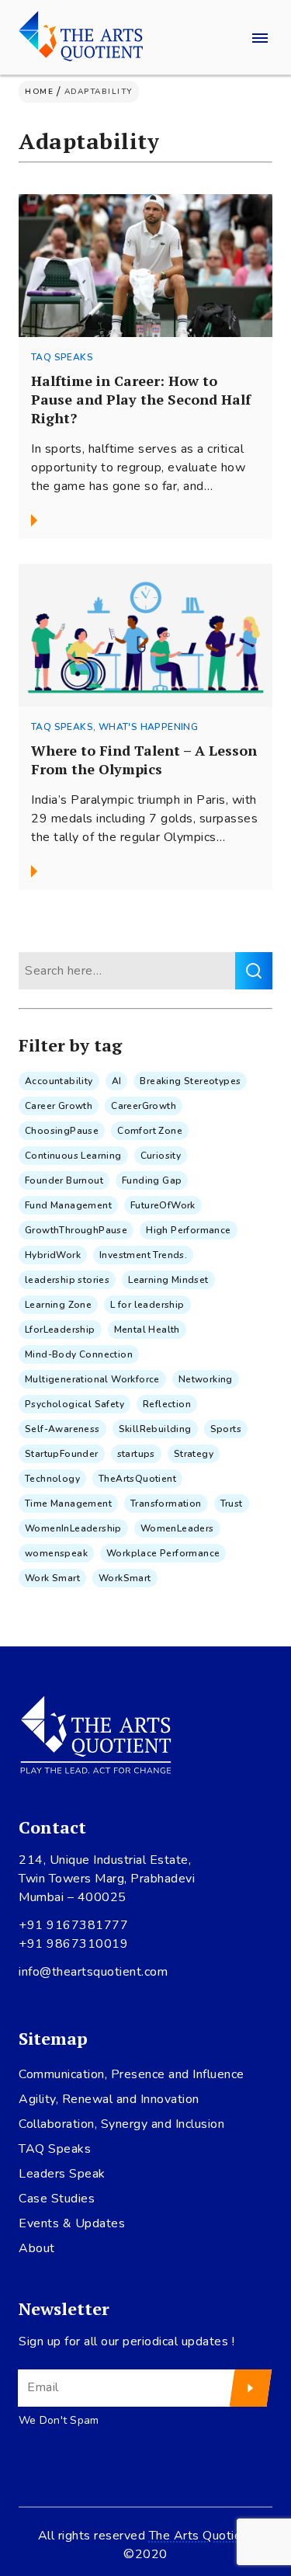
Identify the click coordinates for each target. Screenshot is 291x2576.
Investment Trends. (143, 1255)
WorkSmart (125, 1578)
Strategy (194, 1454)
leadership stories (67, 1280)
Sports (226, 1429)
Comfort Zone (150, 1131)
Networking (206, 1379)
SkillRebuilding (155, 1429)
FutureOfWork (163, 1205)
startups (136, 1454)
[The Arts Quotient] (81, 37)
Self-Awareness (62, 1429)
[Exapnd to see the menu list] (260, 37)
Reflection (167, 1404)
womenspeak (56, 1553)
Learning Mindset (168, 1280)
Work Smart (52, 1578)
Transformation (166, 1504)
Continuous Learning (73, 1156)
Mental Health (147, 1330)
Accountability (59, 1081)
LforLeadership (60, 1330)
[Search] (254, 971)
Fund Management (68, 1205)
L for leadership (147, 1305)
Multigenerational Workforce (92, 1379)
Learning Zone (58, 1305)
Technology (52, 1479)
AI (117, 1081)
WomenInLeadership (73, 1528)
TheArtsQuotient (137, 1479)
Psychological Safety (74, 1404)
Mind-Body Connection (79, 1354)
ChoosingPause (62, 1131)
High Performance (188, 1230)
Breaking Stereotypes (190, 1081)
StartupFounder (62, 1454)
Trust (232, 1504)
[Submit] (251, 2388)
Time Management (68, 1504)
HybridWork (53, 1255)
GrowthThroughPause (76, 1230)
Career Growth (59, 1106)
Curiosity (161, 1156)
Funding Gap (152, 1180)
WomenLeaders (177, 1528)
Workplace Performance (163, 1553)
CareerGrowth (144, 1106)
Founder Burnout (64, 1180)
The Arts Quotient (201, 2536)
